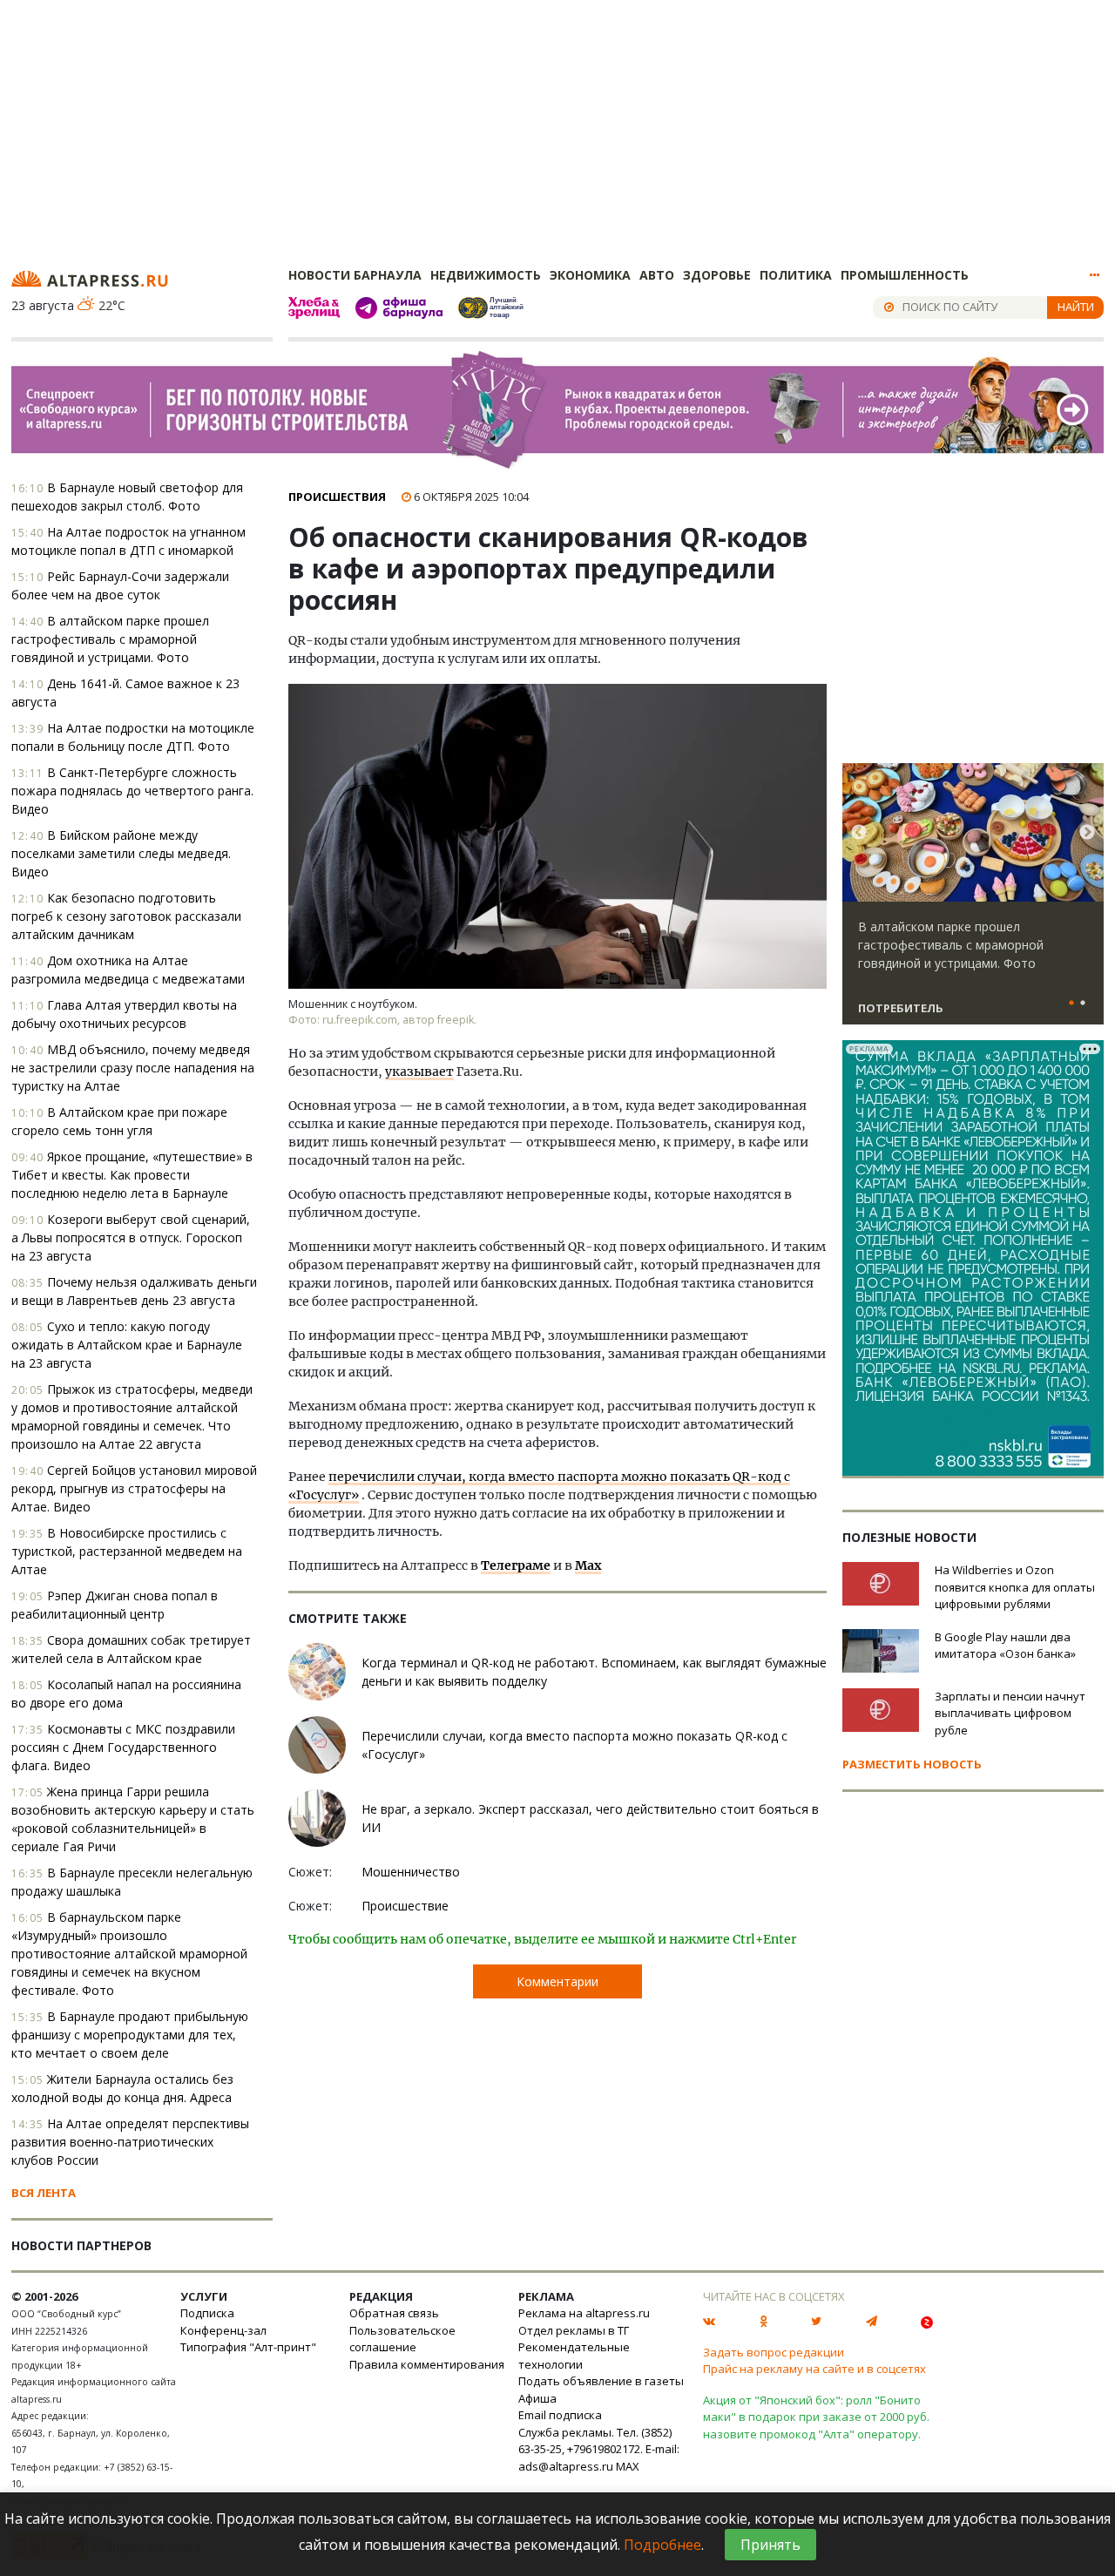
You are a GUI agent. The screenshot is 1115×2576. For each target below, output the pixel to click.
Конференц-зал (223, 2330)
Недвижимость (486, 275)
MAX (628, 2466)
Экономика (590, 275)
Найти (1076, 307)
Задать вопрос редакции (774, 2352)
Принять (770, 2545)
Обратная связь (394, 2313)
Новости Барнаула (355, 275)
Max (588, 1565)
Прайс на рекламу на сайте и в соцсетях (814, 2369)
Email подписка (560, 2415)
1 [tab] (1071, 1004)
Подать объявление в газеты (601, 2381)
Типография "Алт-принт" (248, 2347)
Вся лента (44, 2193)
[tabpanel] (973, 902)
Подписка (207, 2313)
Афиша (537, 2398)
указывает (419, 1072)
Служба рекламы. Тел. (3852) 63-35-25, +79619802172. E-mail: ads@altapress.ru (599, 2449)
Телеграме (516, 1565)
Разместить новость (912, 1764)
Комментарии (557, 1981)
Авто (657, 275)
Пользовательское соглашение (402, 2339)
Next (1087, 833)
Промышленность (905, 275)
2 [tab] (1083, 1004)
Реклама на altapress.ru (584, 2313)
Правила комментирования (427, 2364)
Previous (859, 833)
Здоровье (717, 275)
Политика (796, 275)
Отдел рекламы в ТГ (574, 2330)
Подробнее (662, 2545)
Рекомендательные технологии (574, 2356)
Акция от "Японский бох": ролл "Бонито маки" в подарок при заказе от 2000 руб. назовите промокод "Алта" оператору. (816, 2417)
